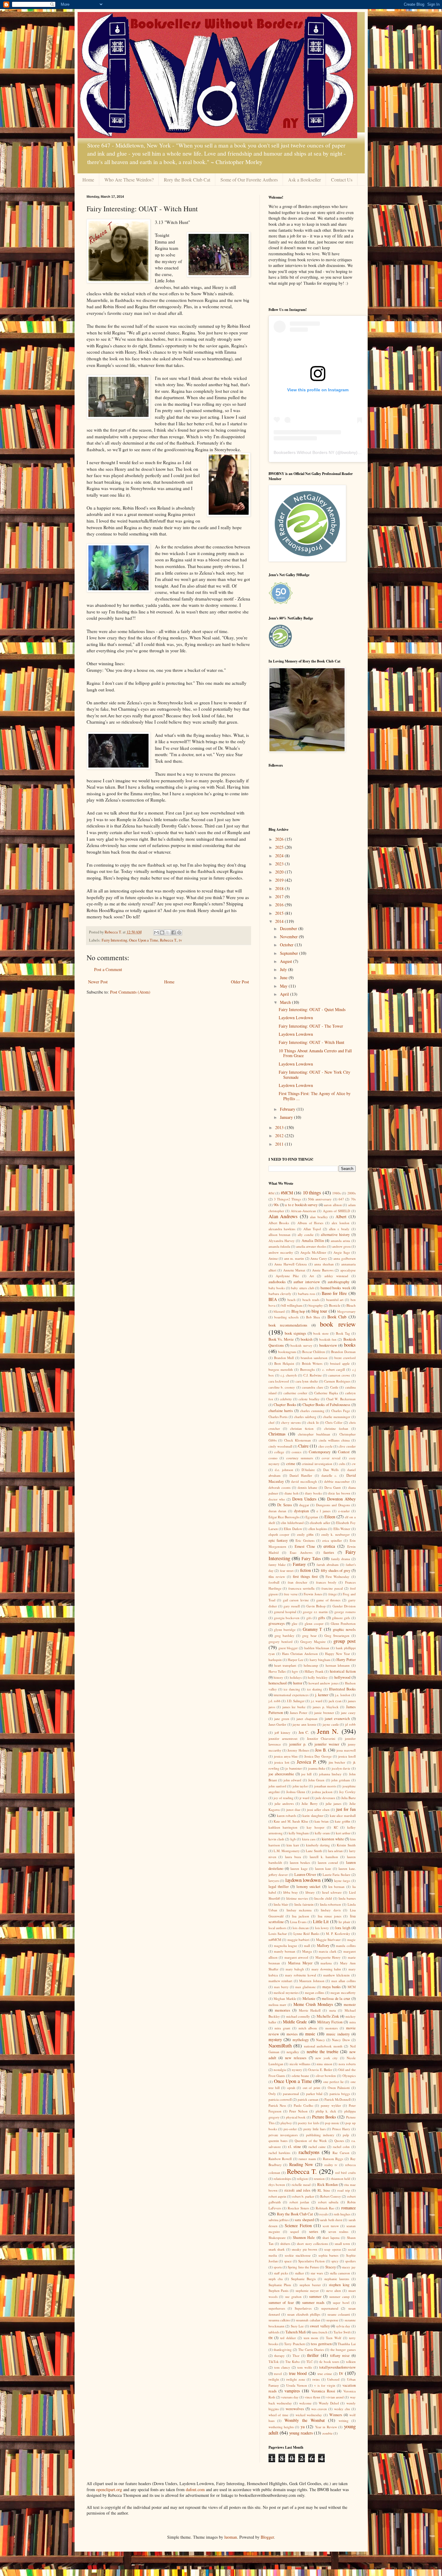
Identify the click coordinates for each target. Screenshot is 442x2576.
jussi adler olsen (318, 1809)
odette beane (301, 2076)
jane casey (348, 1713)
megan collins (315, 1993)
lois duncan (301, 1928)
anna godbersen (345, 1258)
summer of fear (281, 2303)
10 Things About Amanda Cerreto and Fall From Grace (315, 1053)
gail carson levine (296, 1600)
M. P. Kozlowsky (338, 1934)
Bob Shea (313, 1317)
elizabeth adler (320, 1523)
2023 (280, 864)
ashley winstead (336, 1276)
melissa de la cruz (336, 1999)
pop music (332, 2123)
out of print (312, 2088)
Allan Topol (312, 1229)
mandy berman (285, 1951)
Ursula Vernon (297, 2385)
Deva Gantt (333, 1487)
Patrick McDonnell (338, 2099)
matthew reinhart (281, 1981)
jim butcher (337, 1762)
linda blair (281, 1904)
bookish (307, 1339)
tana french (320, 2332)
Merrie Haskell (310, 2010)
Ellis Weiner (342, 1529)
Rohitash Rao (325, 2208)
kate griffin (343, 1821)
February (288, 1109)
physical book (296, 2117)
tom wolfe (305, 2367)
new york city (327, 2058)
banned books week (335, 1288)
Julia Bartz (348, 1798)
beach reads (311, 1300)
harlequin (275, 1660)
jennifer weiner (327, 1744)
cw (354, 1464)
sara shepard (304, 2220)
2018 (280, 888)
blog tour (319, 1311)
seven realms (338, 2231)
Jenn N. (328, 1731)
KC (336, 1827)
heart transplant (285, 1665)
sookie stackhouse (298, 2255)
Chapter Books (285, 1405)
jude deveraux (325, 1798)
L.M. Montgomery (287, 1851)
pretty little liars (315, 2129)
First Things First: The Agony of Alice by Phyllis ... (315, 1096)
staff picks (281, 2273)
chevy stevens (291, 1422)
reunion (319, 2179)
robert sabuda (328, 2202)
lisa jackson (301, 1916)
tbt (271, 2338)
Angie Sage (342, 1252)
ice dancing (292, 1689)
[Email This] (156, 933)
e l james (324, 1511)
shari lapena (331, 2238)
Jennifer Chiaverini (321, 1738)
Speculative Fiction (312, 2261)
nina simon (324, 2064)
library (310, 1892)
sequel (295, 2231)
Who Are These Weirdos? (129, 180)
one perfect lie (333, 2082)
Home (88, 180)
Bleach (351, 1305)
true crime (325, 2374)
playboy (286, 2123)
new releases (296, 2058)
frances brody (326, 1582)
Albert (341, 1217)
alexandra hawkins (282, 1229)
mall (307, 1946)
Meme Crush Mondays (313, 2004)
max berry (281, 1987)
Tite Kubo (293, 2362)
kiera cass (309, 1839)
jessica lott (282, 1762)
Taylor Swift (342, 2332)
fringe (333, 1594)
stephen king (339, 2285)
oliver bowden (326, 2076)
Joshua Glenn (296, 1792)
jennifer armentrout (283, 1738)
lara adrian (335, 1851)
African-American (303, 1211)
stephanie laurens (337, 2279)
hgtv (295, 1671)
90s (276, 1205)
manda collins (346, 1946)
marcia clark (327, 1951)
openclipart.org (109, 2489)
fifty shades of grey (336, 1570)
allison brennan (279, 1235)
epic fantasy (278, 1540)
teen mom (311, 2338)
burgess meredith (281, 1369)
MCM (352, 1987)
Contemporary (320, 1452)
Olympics (349, 2076)
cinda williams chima (334, 1440)
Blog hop (298, 1311)
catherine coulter (295, 1393)
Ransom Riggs (333, 2159)
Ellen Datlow (293, 1529)
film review (277, 1577)
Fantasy (299, 1564)
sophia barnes (328, 2255)
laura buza (293, 1857)
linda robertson (331, 1904)
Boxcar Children (314, 1352)
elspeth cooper (279, 1534)
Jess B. (321, 1750)
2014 (280, 921)
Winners (336, 2415)
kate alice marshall (343, 1816)
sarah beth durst (331, 2220)
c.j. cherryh (289, 1375)
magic (351, 1940)
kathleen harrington (283, 1827)
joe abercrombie (281, 1774)
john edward (292, 1780)
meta (333, 2010)
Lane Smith (314, 1851)
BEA (273, 1299)
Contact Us (342, 180)
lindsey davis (331, 1910)
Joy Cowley (347, 1792)
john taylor (300, 1786)
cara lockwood (279, 1381)
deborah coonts (279, 1487)
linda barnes (347, 1898)
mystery (275, 2039)
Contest (344, 1452)
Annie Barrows (323, 1270)
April (285, 994)
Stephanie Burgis (303, 2279)
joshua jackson (322, 1792)
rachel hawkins (279, 2153)
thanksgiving (283, 2349)
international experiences (291, 1695)
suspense (332, 2320)
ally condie (306, 1235)
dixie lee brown (339, 1493)
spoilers (350, 2261)
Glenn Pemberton (343, 1623)
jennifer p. (298, 1744)
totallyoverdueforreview (338, 2367)
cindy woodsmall (280, 1446)
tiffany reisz (340, 2356)
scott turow (331, 2226)
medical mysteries (286, 1993)
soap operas (333, 2249)
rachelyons (309, 2152)
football (274, 1582)
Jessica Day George (318, 1756)
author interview (307, 1282)
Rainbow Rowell (280, 2159)
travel (278, 2374)
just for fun (346, 1809)
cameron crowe (339, 1375)
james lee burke (294, 1707)
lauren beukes (300, 1862)
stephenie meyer (307, 2290)
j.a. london (343, 1695)
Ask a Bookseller (304, 180)
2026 (280, 839)
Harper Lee (296, 1660)
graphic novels (344, 1629)
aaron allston (333, 1205)
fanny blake (277, 1564)
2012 (280, 1136)
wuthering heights (281, 2427)
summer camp (339, 2297)
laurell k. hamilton (324, 1857)
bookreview (328, 1345)
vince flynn (312, 2397)
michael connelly (298, 2016)
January (287, 1117)
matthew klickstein (336, 1975)
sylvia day (343, 2326)
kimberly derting (318, 1845)
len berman (337, 1887)
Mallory (323, 1946)
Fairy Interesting (114, 940)
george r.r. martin (315, 1612)
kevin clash (276, 1839)
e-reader (344, 1511)
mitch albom (308, 2028)
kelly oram (322, 1833)
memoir (350, 2005)
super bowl (341, 2303)
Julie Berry (310, 1803)
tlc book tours (329, 2362)
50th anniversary (320, 1199)
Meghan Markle (285, 1999)
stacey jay (349, 2267)
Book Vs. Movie (281, 1339)
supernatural (330, 2308)
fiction (305, 1570)
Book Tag (343, 1333)
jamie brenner (324, 1713)
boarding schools (286, 1317)
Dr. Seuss (285, 1505)
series (314, 2231)
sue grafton (293, 2297)
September (290, 953)
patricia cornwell (280, 2099)
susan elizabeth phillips (304, 2314)
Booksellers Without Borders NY (304, 452)
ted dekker (288, 2338)
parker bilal (314, 2094)
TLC (310, 2362)
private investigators (283, 2135)
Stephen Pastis (279, 2290)
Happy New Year (338, 1654)
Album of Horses (310, 1223)
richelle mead (301, 2185)
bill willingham (292, 1305)
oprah (291, 2088)
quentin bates (278, 2141)
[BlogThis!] (162, 933)
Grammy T (313, 1629)
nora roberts (347, 2064)
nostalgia (280, 2070)
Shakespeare (277, 2238)
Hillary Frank (314, 1671)
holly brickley (318, 1677)
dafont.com (195, 2489)
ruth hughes (342, 2214)
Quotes (339, 2141)
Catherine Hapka (326, 1393)
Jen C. (304, 1732)
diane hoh (292, 1493)
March (286, 1002)
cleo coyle (325, 1446)
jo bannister (293, 1768)
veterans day (290, 2397)
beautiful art (335, 1300)
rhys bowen (277, 2185)
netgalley (293, 2052)
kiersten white (333, 1839)
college (279, 1452)
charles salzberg (305, 1417)
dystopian (301, 1511)
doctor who (277, 1499)
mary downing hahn (326, 1969)
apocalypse (348, 1270)
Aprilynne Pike (287, 1276)
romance (348, 2208)
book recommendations (288, 1325)
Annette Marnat (294, 1270)
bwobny (349, 452)
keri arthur (343, 1833)
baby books (277, 1288)
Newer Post (98, 982)
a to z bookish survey (301, 1205)
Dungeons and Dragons (333, 1505)
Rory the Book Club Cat (187, 180)
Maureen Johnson (312, 1981)
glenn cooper (314, 1623)
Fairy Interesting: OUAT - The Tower (311, 1026)
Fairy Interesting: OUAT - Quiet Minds (312, 1009)
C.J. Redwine (313, 1375)
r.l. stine (295, 2147)
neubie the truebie (323, 2051)
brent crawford (345, 1358)
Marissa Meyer (300, 1963)
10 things (312, 1192)
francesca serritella (301, 1588)
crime (291, 1464)
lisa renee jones (330, 1916)
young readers (301, 2433)
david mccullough (304, 1481)
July (284, 969)
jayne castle (331, 1724)
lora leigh (343, 1928)
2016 (280, 905)
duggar (304, 1505)
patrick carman (308, 2099)
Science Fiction (298, 2225)
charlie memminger (337, 1417)
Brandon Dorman (343, 1352)
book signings (295, 1333)
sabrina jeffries (279, 2220)
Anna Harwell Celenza (290, 1264)
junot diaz (293, 1809)
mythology (301, 2040)
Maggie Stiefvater (328, 1940)
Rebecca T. (169, 940)
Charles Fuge (341, 1411)
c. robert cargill (334, 1369)
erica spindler (332, 1540)
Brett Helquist (284, 1363)
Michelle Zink (328, 2016)
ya (303, 2427)
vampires (292, 2391)
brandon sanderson (314, 1358)
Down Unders (304, 1499)
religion (302, 2179)
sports (278, 2267)
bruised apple (340, 1363)
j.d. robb (275, 1701)
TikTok (274, 2362)
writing (344, 2421)
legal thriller (279, 1887)
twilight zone (296, 2379)
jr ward (304, 1798)
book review (338, 1324)
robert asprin (277, 2196)
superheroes (277, 2308)
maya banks (331, 1987)
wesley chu (342, 2409)
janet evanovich (337, 1719)
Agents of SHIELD (337, 1211)
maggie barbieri (299, 1940)
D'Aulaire (308, 1470)
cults (342, 1464)
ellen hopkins (318, 1529)
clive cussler (347, 1446)
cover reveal (331, 1458)
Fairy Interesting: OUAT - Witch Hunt (312, 1042)
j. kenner (322, 1695)
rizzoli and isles (297, 2190)
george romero (345, 1612)
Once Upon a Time (144, 940)
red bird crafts (345, 2173)
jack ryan (335, 1701)
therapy (279, 2356)
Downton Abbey (341, 1499)
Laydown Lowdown (296, 1018)
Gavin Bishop (316, 1606)
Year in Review (326, 2427)
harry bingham (320, 1660)
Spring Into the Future (303, 2267)
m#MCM (275, 1940)
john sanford (277, 1786)
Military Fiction (330, 2022)
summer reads (313, 2303)
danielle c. (329, 1475)
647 (341, 1199)
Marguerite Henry (328, 1957)
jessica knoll (347, 1756)
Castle (334, 1387)
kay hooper (316, 1827)
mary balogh (295, 1969)
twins (316, 2379)
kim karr (293, 1845)
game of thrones (328, 1600)
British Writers (312, 1363)
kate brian (322, 1821)
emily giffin (305, 1534)
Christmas (277, 1434)
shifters (285, 2244)
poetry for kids (308, 2123)
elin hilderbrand (292, 1523)
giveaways (277, 1623)
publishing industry (320, 2135)
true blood (298, 2373)
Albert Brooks (279, 1223)
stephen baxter (310, 2285)
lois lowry (322, 1928)
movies (292, 2034)
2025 (280, 847)
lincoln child (323, 1898)
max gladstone (305, 1987)
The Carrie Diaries (311, 2349)
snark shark (277, 2249)
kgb (293, 1839)
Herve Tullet (277, 1671)
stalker (299, 2273)
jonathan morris (325, 1786)
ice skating (315, 1689)
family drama (341, 1559)
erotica (329, 1546)
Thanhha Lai (347, 2344)
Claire (303, 1446)
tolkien (351, 2362)
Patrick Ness (277, 2105)
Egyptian (312, 1517)
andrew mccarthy (281, 1252)
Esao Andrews (301, 1552)
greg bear (309, 1636)
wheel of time (279, 2415)
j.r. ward (317, 1701)
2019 (280, 880)
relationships (282, 2179)
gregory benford (281, 1642)
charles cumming (312, 1411)
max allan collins (344, 1981)
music (310, 2034)
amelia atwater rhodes (311, 1246)
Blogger (267, 2537)
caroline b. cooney (282, 1387)
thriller (313, 2355)
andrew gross (341, 1246)
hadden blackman (317, 1648)
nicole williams (300, 2064)
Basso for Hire (334, 1293)
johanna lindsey (330, 1774)
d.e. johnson (284, 1470)
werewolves (295, 2409)
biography (316, 1305)
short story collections (312, 2244)
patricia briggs (340, 2094)
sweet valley (320, 2326)
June (284, 978)
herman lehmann (338, 1665)
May (284, 986)
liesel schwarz (332, 1892)
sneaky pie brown (304, 2249)
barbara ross (307, 1294)
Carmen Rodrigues (337, 1381)
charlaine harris (281, 1411)
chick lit (313, 1422)
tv (180, 940)
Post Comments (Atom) (130, 992)
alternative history (335, 1235)
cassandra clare (312, 1387)
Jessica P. (307, 1762)
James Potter (299, 1713)
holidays (296, 1677)
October (287, 945)
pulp (346, 2135)
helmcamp (311, 1665)
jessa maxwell (346, 1750)
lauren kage (299, 1868)
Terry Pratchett (294, 2344)
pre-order (290, 2129)
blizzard (279, 1311)
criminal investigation (317, 1464)
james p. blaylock (326, 1707)
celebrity (286, 1399)
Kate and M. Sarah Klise (291, 1821)
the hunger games (343, 2349)
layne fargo (342, 1881)
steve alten (333, 2290)
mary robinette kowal (301, 1975)
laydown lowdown (303, 1880)
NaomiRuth (280, 2045)
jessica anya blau (286, 1756)
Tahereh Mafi (296, 2332)
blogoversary (347, 1311)
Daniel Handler (301, 1475)
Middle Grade (295, 2022)
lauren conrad (328, 1862)
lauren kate (323, 1868)
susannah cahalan (308, 2320)
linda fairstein (304, 1904)
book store (321, 1333)
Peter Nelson (298, 2111)
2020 (280, 872)
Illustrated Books (342, 1689)
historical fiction (343, 1671)
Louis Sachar (278, 1934)
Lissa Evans (298, 1922)
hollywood (342, 1677)
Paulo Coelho (304, 2105)
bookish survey (301, 1345)
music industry (338, 2034)
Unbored (333, 2379)
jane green (282, 1719)
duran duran (278, 1511)
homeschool (278, 1683)
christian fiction (302, 1428)
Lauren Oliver (305, 1875)
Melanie (309, 1999)
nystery (297, 2070)
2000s (351, 1193)
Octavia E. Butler (320, 2070)
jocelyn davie (341, 1768)
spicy (335, 2261)
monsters (331, 2028)
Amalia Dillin (313, 1241)
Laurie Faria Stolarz (336, 1875)
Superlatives (303, 2308)
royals (324, 2214)
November (289, 937)
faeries (329, 1552)
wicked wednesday (309, 2415)
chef (272, 1422)
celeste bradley (309, 1399)
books (350, 1345)
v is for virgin (325, 2385)
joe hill (306, 1774)
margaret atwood (296, 1957)
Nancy (321, 2040)
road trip (344, 2190)
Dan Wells (331, 1470)
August (287, 961)
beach (292, 1300)
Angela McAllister (313, 1252)
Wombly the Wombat (305, 2420)
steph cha (276, 2279)
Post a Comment (108, 969)
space (288, 2261)
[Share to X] (168, 933)
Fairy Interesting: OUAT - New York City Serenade (315, 1075)
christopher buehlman (314, 1434)
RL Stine (324, 2190)
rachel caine (317, 2147)
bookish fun (328, 1339)
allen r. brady (339, 1229)
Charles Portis (278, 1417)
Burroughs (307, 1369)
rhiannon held (341, 2179)
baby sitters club (302, 1288)
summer (315, 2297)
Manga (307, 1951)
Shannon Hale (304, 2238)
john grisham (341, 1780)
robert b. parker (303, 2196)
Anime (273, 1258)
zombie (327, 2433)
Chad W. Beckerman (341, 1399)
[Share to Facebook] (173, 933)
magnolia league (285, 1946)
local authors (278, 1928)
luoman (231, 2537)
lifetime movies (297, 1898)
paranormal (291, 2094)
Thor (296, 2356)
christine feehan (336, 1428)
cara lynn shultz (307, 1381)
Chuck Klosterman (298, 1440)
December (289, 928)
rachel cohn (341, 2147)
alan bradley (319, 1217)
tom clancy (282, 2367)
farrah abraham (328, 1564)
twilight (274, 2379)
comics (296, 1452)
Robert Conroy (331, 2196)
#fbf (272, 1193)
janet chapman (307, 1719)
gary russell (292, 1606)
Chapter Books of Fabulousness (327, 1405)
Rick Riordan (327, 2185)
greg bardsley (284, 1636)
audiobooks (277, 1282)
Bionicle (335, 1305)
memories (282, 2010)
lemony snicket (309, 1887)
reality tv (331, 2165)
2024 (280, 856)
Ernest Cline (305, 1546)
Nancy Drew (341, 2040)
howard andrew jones (324, 1683)
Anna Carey (319, 1258)
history (278, 1677)
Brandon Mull (284, 1358)
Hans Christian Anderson (300, 1654)
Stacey (331, 2267)
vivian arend (335, 2397)
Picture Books (324, 2117)
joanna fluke (317, 1768)
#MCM (287, 1193)
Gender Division (344, 1606)
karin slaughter (313, 1816)
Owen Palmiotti (339, 2088)
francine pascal (332, 1588)
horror (298, 1683)
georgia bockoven (287, 1618)
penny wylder (331, 2105)
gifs (309, 1618)
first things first (305, 1577)
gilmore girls (341, 1618)
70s (353, 1199)
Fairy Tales (311, 1558)
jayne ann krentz (304, 1724)
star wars (317, 2273)
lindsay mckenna (299, 1910)
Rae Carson (341, 2153)
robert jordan (299, 2202)
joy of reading (284, 1798)
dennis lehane (307, 1487)
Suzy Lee (297, 2326)
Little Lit (321, 1921)
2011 (280, 1144)
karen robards (287, 1816)
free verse (291, 1594)
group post (344, 1641)
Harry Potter (346, 1660)
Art (312, 1276)
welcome (305, 2403)
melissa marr (278, 2005)
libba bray (291, 1892)
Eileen (330, 1517)
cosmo (273, 1458)
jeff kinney (282, 1732)
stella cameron (340, 2273)
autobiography (339, 1282)
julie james (333, 1803)
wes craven (319, 2409)
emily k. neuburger (336, 1534)
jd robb (350, 1724)
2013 (280, 1127)
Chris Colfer (334, 1422)
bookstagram (287, 1352)
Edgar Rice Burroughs (284, 1517)
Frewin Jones (313, 1594)
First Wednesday (338, 1577)
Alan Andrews (283, 1216)
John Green (316, 1780)
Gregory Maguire (313, 1642)
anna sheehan (324, 1264)
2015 (280, 913)
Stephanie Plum (280, 2285)
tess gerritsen (321, 2344)
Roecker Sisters (298, 2208)
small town (342, 2244)
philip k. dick (326, 2111)
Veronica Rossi (323, 2391)
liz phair (344, 1922)
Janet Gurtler (278, 1724)
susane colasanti (339, 2314)
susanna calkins (279, 2320)
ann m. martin (294, 1258)
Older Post (240, 982)
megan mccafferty (343, 1993)
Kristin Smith (346, 1845)
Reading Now (301, 2164)
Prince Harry (341, 2129)
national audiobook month (323, 2046)
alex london (341, 1223)
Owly (272, 2094)
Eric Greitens (305, 1540)
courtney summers (300, 1458)
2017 (280, 897)
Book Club (337, 1317)
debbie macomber (337, 1481)
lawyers (274, 1881)
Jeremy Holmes (298, 1750)
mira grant (282, 2028)
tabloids (274, 2332)
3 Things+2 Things (288, 1199)
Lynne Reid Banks (306, 1934)
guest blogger (288, 1648)
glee (295, 1623)
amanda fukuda (279, 1246)
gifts (322, 1618)
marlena (326, 1963)
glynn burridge (285, 1629)
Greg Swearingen (337, 1636)
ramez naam (307, 2159)
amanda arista (340, 1241)
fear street (287, 1570)
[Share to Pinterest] (179, 933)
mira (353, 2022)
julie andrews (284, 1803)
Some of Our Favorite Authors (249, 180)
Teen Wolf (334, 2338)
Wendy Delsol (329, 2403)
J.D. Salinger (296, 1701)
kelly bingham (299, 1833)
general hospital (285, 1612)
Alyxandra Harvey (282, 1241)
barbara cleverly (280, 1294)
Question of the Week (311, 2141)
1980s (336, 1193)
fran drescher (298, 1582)
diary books (313, 1493)
